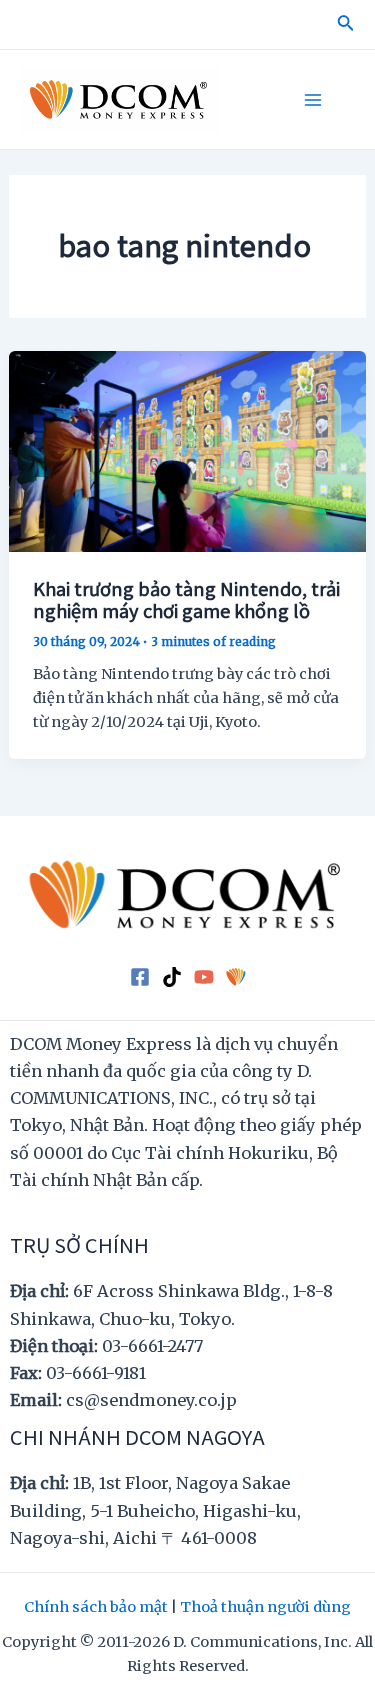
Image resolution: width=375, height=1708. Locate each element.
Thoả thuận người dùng (265, 1607)
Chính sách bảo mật (96, 1607)
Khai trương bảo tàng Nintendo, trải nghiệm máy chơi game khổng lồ (186, 599)
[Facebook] (140, 976)
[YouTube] (204, 976)
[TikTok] (172, 976)
